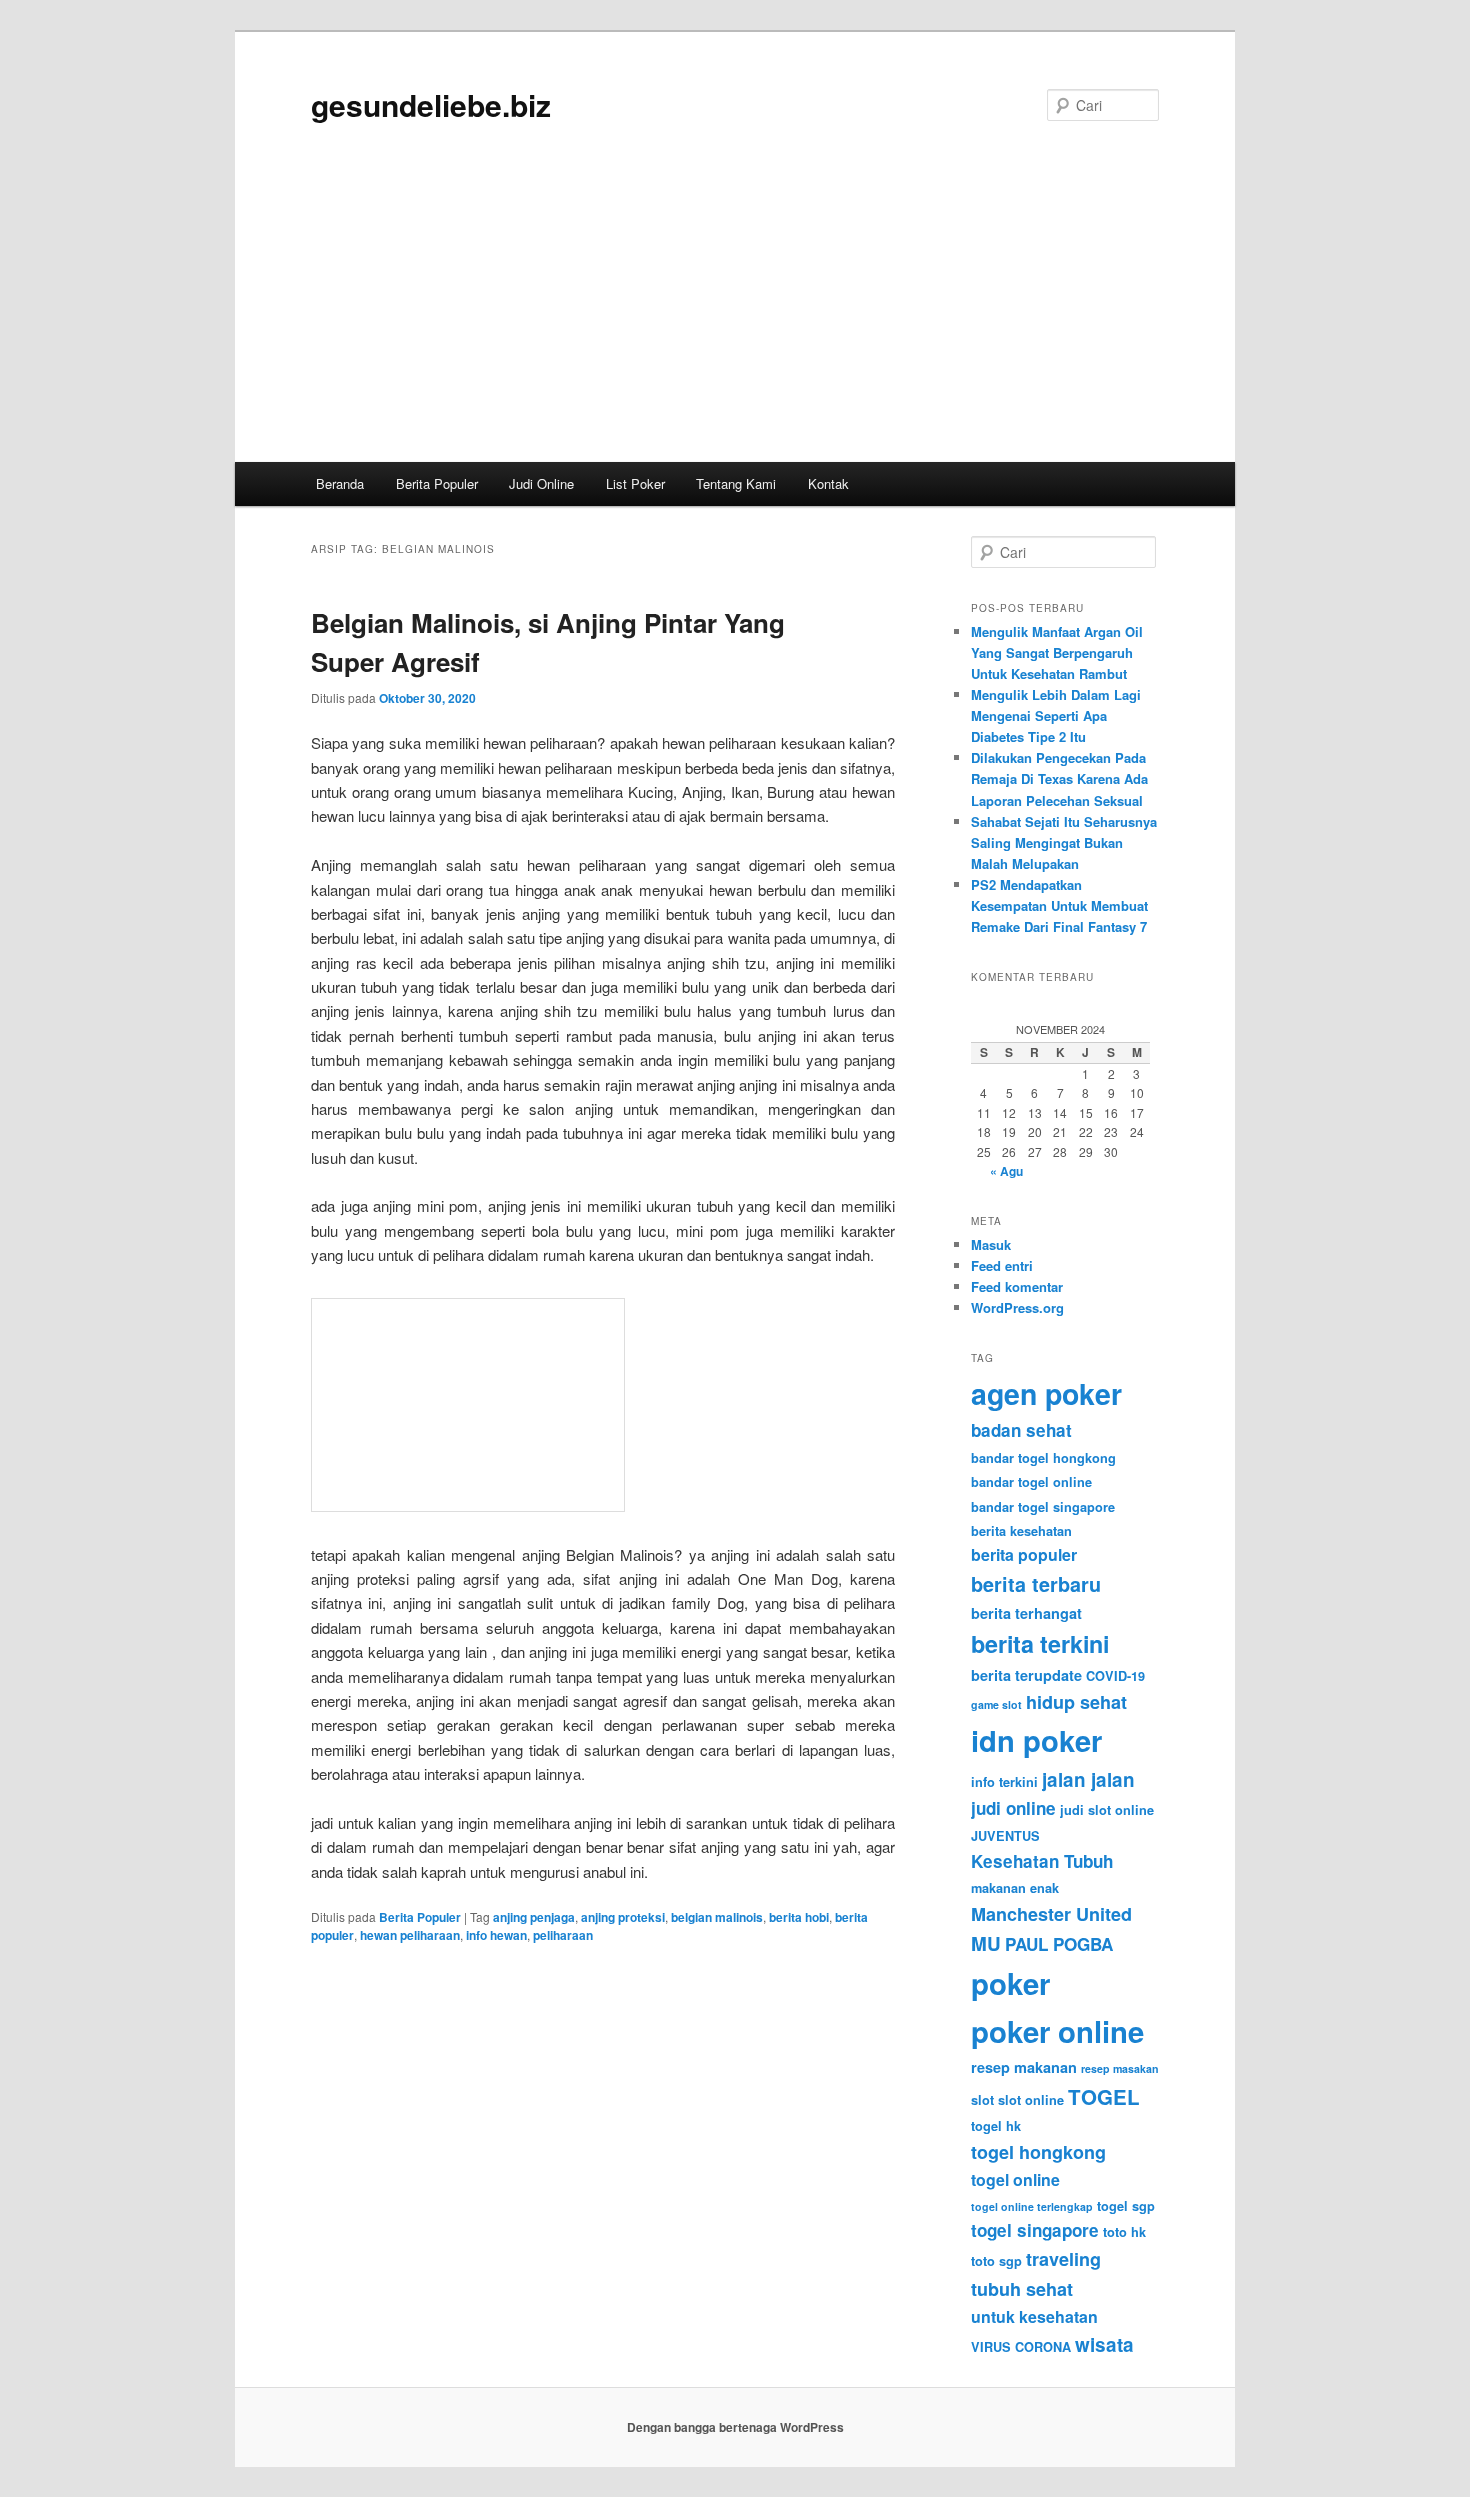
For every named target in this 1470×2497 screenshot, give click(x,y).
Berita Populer (437, 483)
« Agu (1006, 1171)
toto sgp (996, 2261)
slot (982, 2100)
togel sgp (1126, 2206)
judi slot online (1107, 1810)
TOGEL (1104, 2096)
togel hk (996, 2126)
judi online (1013, 1808)
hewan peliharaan (410, 1935)
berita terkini (1040, 1643)
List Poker (635, 483)
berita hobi (799, 1917)
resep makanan (1024, 2067)
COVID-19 (1115, 1676)
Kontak (828, 483)
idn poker (1036, 1740)
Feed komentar (1017, 1286)
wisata (1104, 2344)
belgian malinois (717, 1917)
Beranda (340, 483)
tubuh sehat (1022, 2289)
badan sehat (1021, 1430)
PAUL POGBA (1059, 1944)
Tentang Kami (736, 483)
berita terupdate (1026, 1675)
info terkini (1004, 1782)
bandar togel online (1031, 1482)
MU (986, 1943)
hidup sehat (1076, 1702)
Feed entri (1002, 1265)
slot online (1031, 2100)
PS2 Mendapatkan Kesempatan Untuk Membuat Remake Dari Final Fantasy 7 (1059, 905)
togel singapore (1035, 2230)
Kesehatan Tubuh (1042, 1861)
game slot (996, 1704)
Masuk (991, 1244)
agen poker (1046, 1393)
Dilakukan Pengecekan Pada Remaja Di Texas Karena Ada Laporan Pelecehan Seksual (1059, 778)
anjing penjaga (534, 1917)
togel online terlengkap (1032, 2206)
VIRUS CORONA (1021, 2347)
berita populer (1024, 1554)
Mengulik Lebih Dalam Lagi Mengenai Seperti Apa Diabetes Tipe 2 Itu (1056, 715)
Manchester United (1051, 1914)
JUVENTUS (1005, 1836)
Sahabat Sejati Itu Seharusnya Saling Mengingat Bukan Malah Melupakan (1064, 842)
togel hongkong (1038, 2152)
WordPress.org (1017, 1307)
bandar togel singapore (1043, 1507)
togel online (1015, 2179)
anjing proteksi (623, 1917)
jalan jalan (1088, 1779)
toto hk (1124, 2232)
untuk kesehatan (1034, 2316)
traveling (1063, 2259)
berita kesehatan (1021, 1531)
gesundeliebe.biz (431, 104)
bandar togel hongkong (1043, 1458)
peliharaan (563, 1935)
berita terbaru (1036, 1584)
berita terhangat (1026, 1613)
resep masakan (1120, 2068)
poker (1010, 1983)
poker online (1057, 2031)
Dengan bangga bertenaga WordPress (735, 2427)
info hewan (496, 1935)
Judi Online (541, 483)
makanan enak (1015, 1888)
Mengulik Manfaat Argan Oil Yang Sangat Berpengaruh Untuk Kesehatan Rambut (1057, 652)
